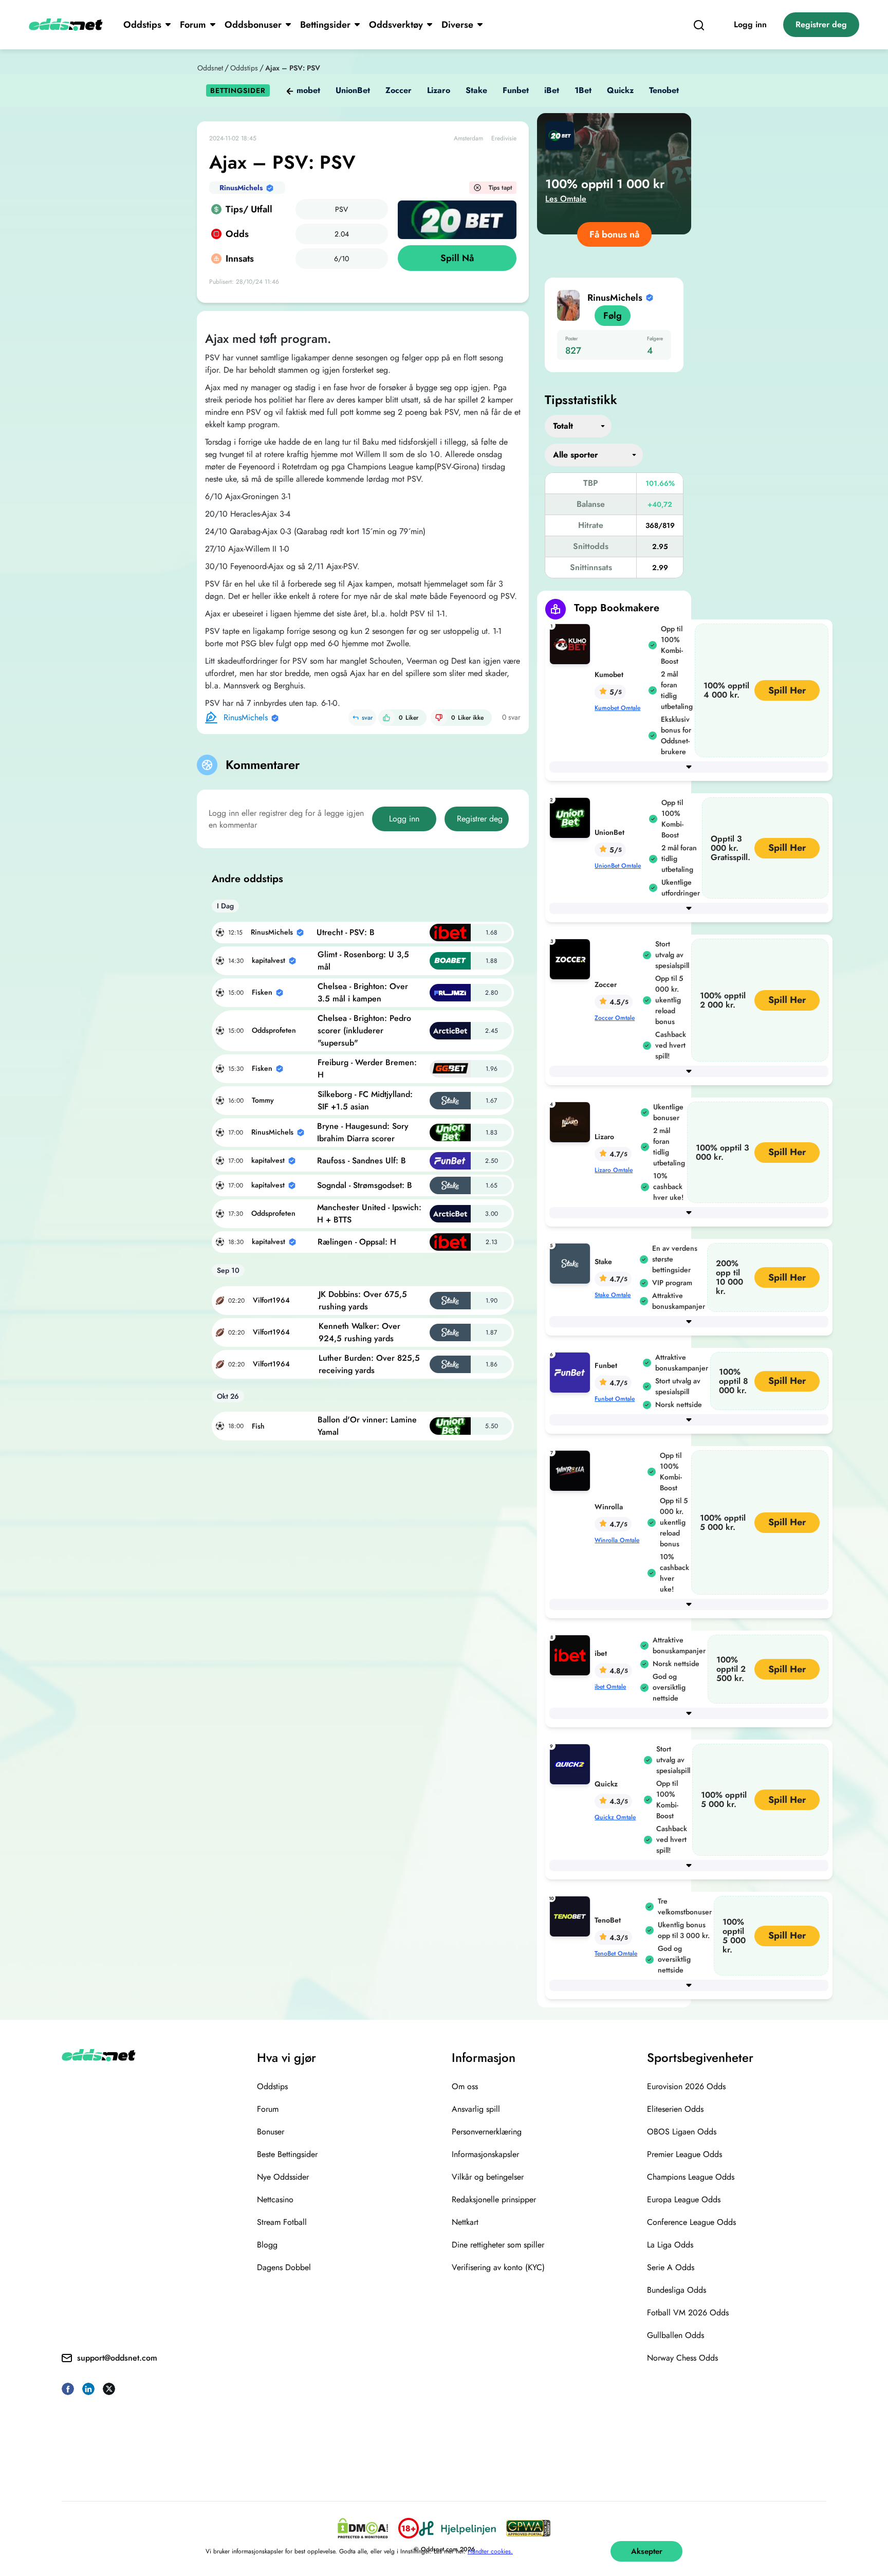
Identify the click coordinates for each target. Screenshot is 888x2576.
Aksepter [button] (647, 2551)
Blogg (267, 2245)
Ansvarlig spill (476, 2109)
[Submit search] (699, 25)
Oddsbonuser (253, 25)
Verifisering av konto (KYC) (498, 2267)
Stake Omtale (613, 1295)
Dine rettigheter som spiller (498, 2245)
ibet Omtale (610, 1687)
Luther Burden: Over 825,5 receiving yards (369, 1364)
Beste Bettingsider (287, 2154)
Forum (193, 25)
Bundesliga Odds (677, 2290)
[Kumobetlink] (572, 643)
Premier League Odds (684, 2154)
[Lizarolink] (572, 1121)
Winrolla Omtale (617, 1540)
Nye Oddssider (283, 2177)
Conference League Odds (691, 2222)
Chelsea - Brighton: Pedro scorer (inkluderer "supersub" (364, 1030)
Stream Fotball (282, 2222)
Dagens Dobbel (284, 2267)
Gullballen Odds (676, 2335)
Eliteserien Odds (675, 2109)
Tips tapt (501, 188)
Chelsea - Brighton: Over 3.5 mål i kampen (363, 992)
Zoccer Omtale (615, 1018)
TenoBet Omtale (616, 1953)
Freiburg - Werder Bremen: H (367, 1068)
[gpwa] (528, 2528)
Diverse (457, 25)
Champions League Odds (691, 2177)
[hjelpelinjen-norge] (457, 2528)
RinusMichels (241, 188)
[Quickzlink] (572, 1764)
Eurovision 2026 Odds (686, 2086)
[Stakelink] (572, 1263)
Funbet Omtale (615, 1399)
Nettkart (465, 2222)
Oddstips (142, 25)
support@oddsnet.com (117, 2358)
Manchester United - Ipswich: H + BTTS (369, 1213)
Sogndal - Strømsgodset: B (365, 1185)
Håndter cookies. (490, 2551)
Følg (613, 316)
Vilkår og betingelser (488, 2177)
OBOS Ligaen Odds (682, 2132)
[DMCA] (363, 2528)
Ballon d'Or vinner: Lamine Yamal (367, 1426)
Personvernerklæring (487, 2132)
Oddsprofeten (274, 1030)
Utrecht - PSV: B (346, 932)
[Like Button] (386, 718)
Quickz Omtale (615, 1817)
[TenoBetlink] (572, 1916)
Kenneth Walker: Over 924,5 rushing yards (359, 1332)
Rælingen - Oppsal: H (357, 1242)
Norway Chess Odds (682, 2358)
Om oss (465, 2086)
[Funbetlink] (572, 1372)
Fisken (262, 992)
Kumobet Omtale (617, 708)
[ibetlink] (572, 1655)
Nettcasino (275, 2199)
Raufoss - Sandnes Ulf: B (362, 1161)
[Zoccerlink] (572, 958)
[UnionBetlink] (572, 817)
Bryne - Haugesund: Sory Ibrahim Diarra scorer (363, 1132)
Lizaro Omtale (614, 1170)
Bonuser (271, 2132)
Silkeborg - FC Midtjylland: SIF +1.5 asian (365, 1100)
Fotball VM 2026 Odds (688, 2313)
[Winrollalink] (572, 1470)
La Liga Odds (670, 2245)
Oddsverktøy (396, 25)
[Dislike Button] (439, 718)
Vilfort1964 (271, 1300)
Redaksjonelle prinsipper (494, 2199)
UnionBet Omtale (618, 866)
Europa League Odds (684, 2199)
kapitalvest (269, 960)
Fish (258, 1426)
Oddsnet (210, 68)
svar (367, 718)
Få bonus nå (614, 234)
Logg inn (750, 24)
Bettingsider (325, 25)
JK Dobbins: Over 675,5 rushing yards (363, 1300)
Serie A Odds (671, 2267)
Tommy (263, 1100)
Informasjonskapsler (485, 2154)
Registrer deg (821, 24)
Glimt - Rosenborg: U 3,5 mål (363, 961)
